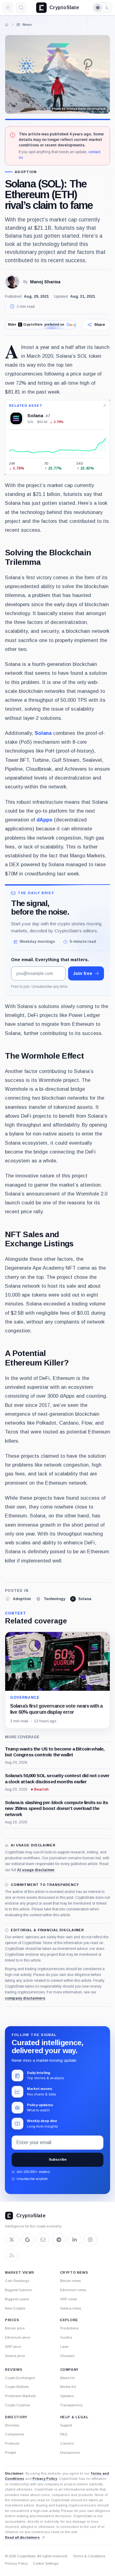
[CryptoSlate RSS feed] (12, 2255)
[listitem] (18, 1599)
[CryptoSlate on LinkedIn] (75, 2240)
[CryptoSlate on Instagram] (90, 2240)
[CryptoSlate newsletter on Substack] (43, 2240)
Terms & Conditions (89, 2556)
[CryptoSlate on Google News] (27, 2240)
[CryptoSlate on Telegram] (59, 2240)
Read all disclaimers (22, 2537)
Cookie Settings (46, 2563)
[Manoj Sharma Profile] (12, 282)
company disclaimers (25, 1998)
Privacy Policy (45, 2479)
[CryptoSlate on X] (12, 2240)
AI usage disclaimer (36, 1870)
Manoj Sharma (45, 282)
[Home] (7, 25)
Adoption (26, 172)
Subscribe (58, 2159)
